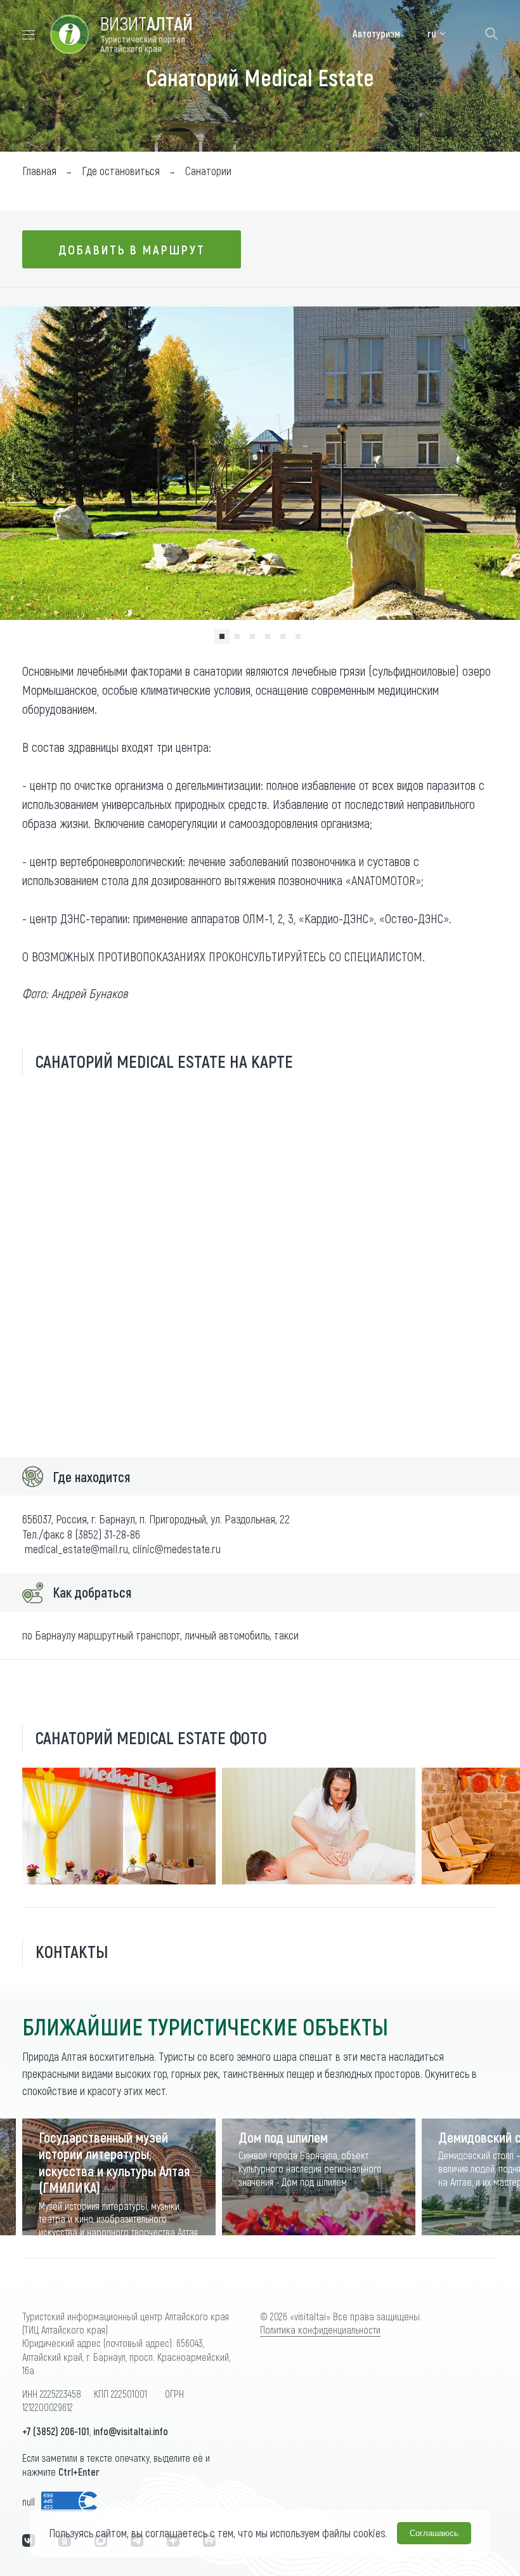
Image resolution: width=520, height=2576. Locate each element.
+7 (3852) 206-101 (56, 2431)
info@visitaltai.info (131, 2431)
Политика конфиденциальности (320, 2330)
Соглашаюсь (434, 2533)
